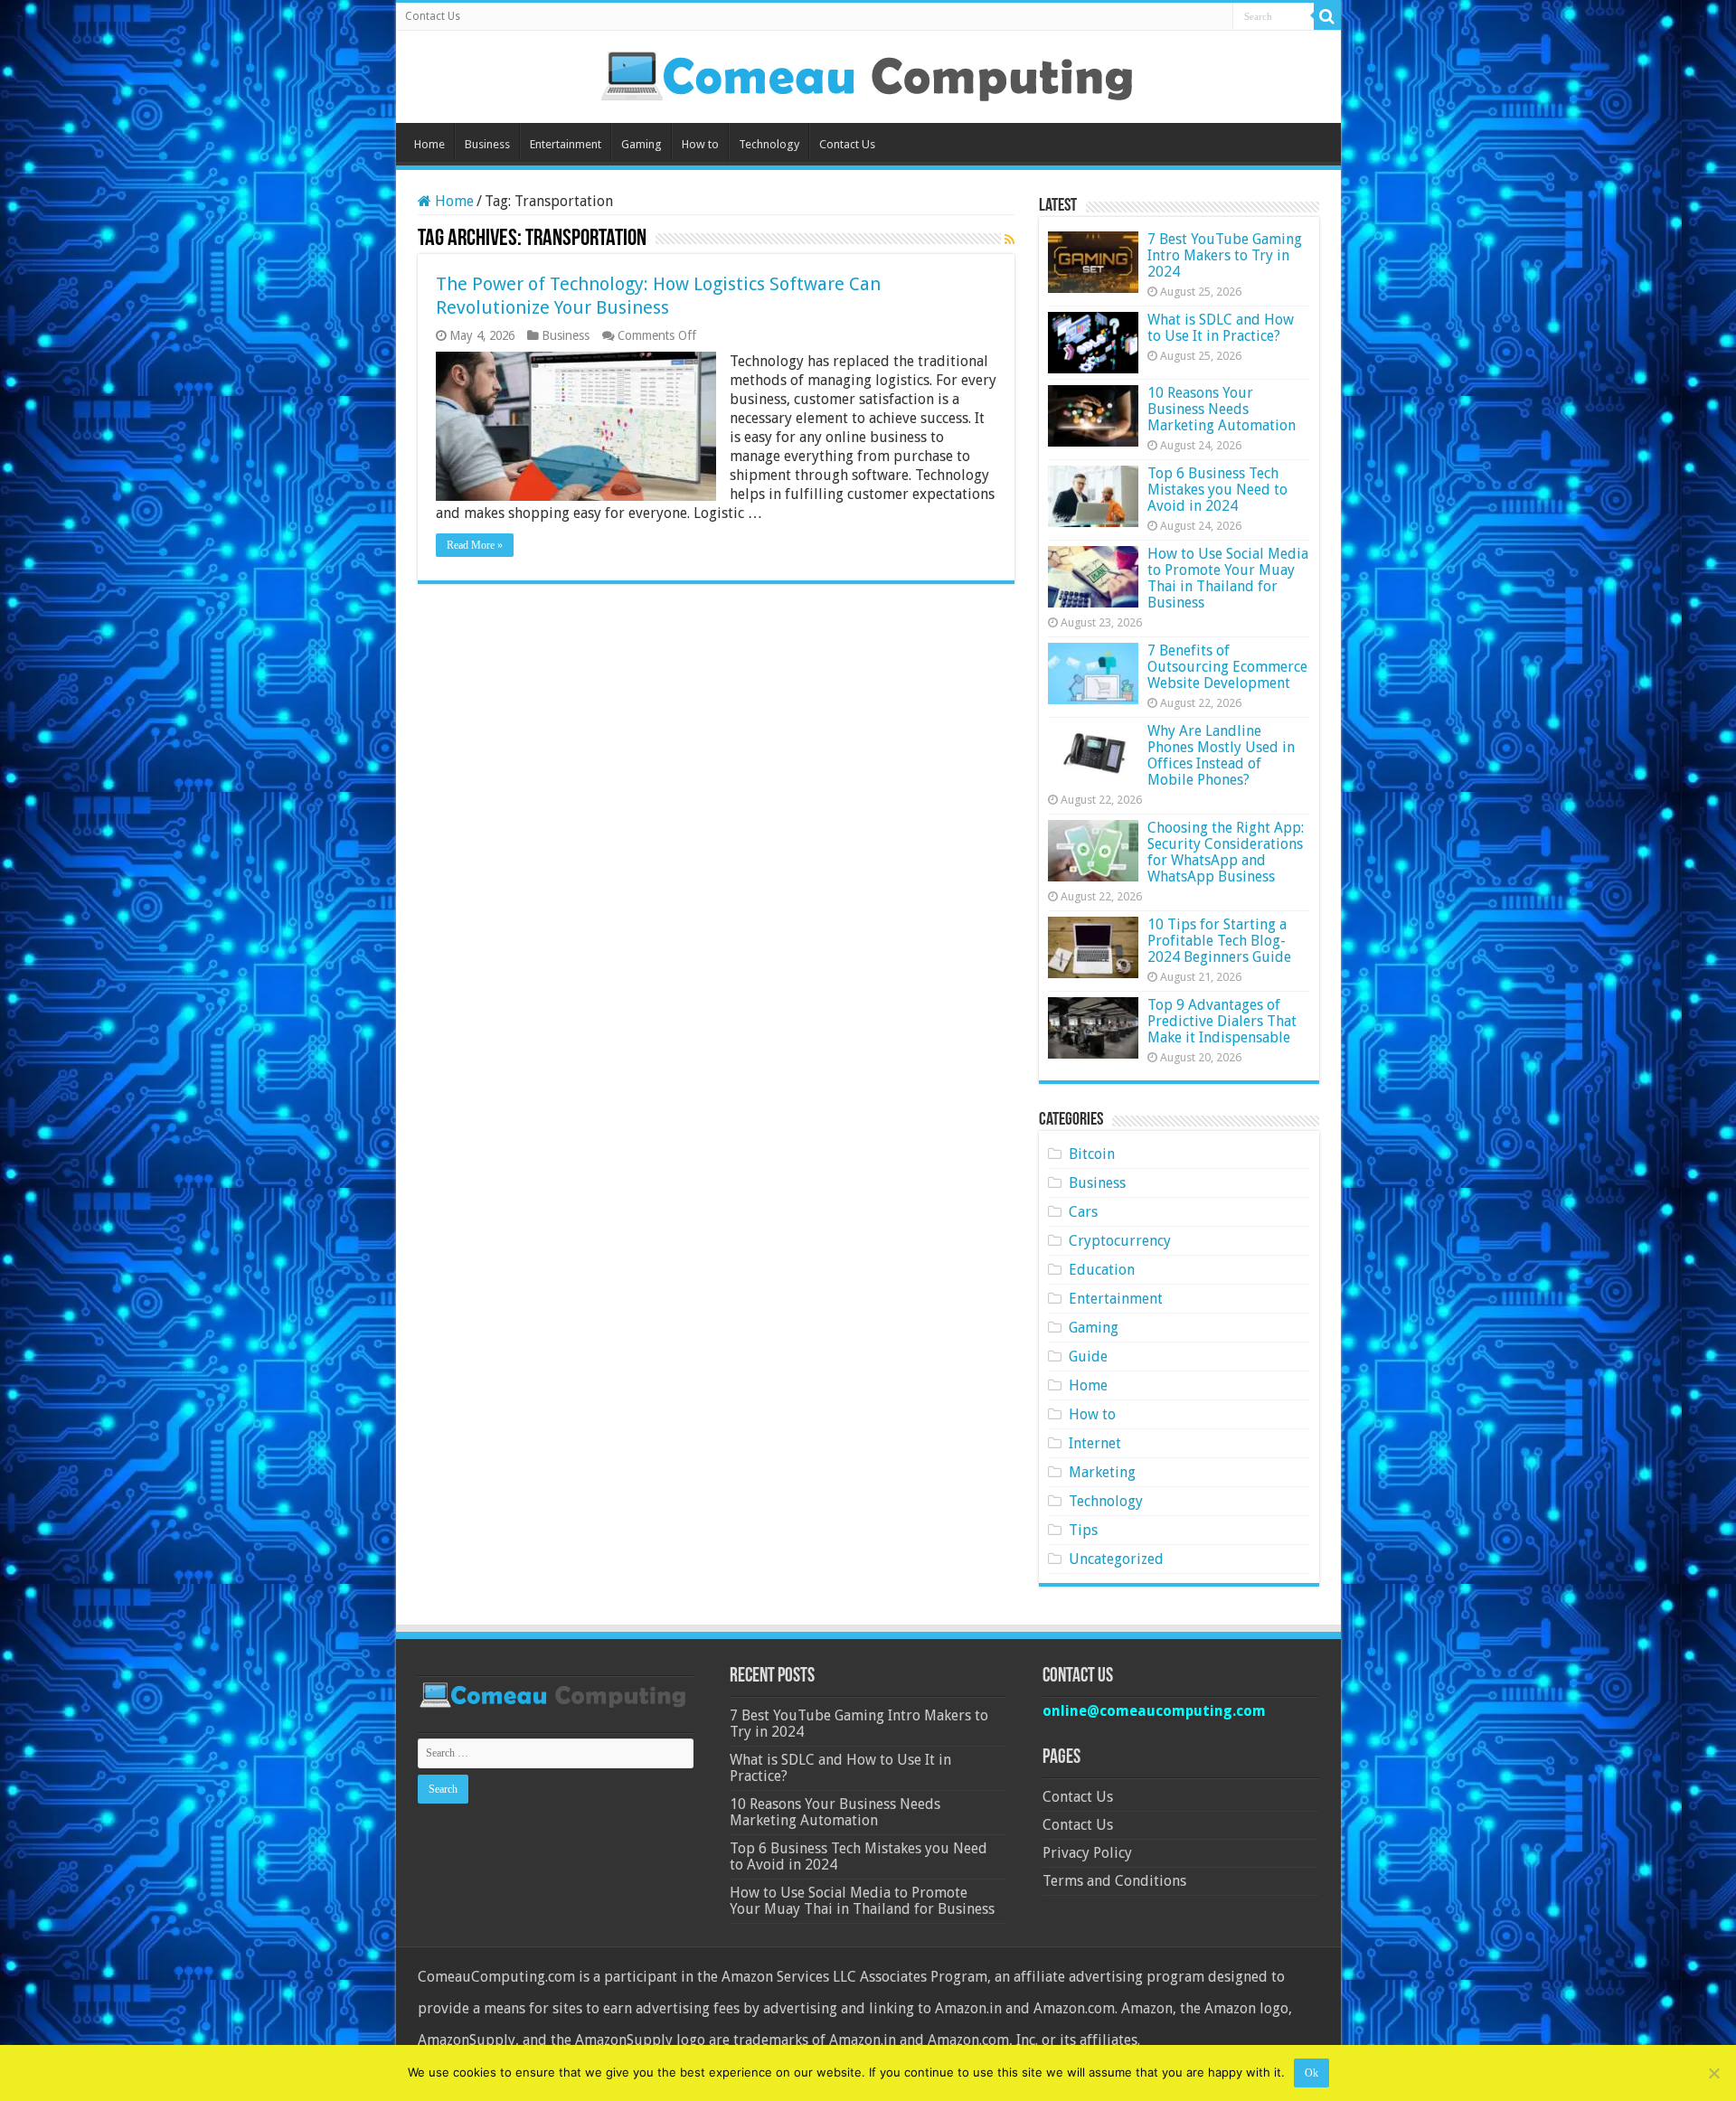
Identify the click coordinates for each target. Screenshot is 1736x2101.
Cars (1083, 1212)
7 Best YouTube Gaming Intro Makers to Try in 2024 (1225, 255)
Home (429, 144)
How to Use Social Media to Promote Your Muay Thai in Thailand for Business (1228, 578)
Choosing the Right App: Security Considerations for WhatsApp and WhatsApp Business (1226, 852)
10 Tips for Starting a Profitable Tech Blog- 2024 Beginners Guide (1219, 941)
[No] (1713, 2073)
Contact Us (433, 16)
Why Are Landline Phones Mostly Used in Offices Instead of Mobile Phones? (1221, 755)
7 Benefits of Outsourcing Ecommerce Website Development (1227, 667)
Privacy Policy (1087, 1853)
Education (1102, 1270)
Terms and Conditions (1114, 1881)
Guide (1088, 1357)
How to (700, 144)
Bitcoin (1092, 1154)
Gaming (642, 144)
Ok (1311, 2073)
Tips (1083, 1530)
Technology (769, 144)
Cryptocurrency (1120, 1241)
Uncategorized (1116, 1559)
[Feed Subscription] (1010, 240)
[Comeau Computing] (868, 73)
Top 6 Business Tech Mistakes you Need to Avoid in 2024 (1217, 490)
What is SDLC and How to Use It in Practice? (1221, 328)
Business (487, 144)
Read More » (475, 545)
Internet (1095, 1443)
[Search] (1327, 16)
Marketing (1102, 1472)
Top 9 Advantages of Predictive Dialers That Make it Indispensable (1222, 1021)
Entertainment (566, 144)
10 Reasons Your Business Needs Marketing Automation (1222, 409)
